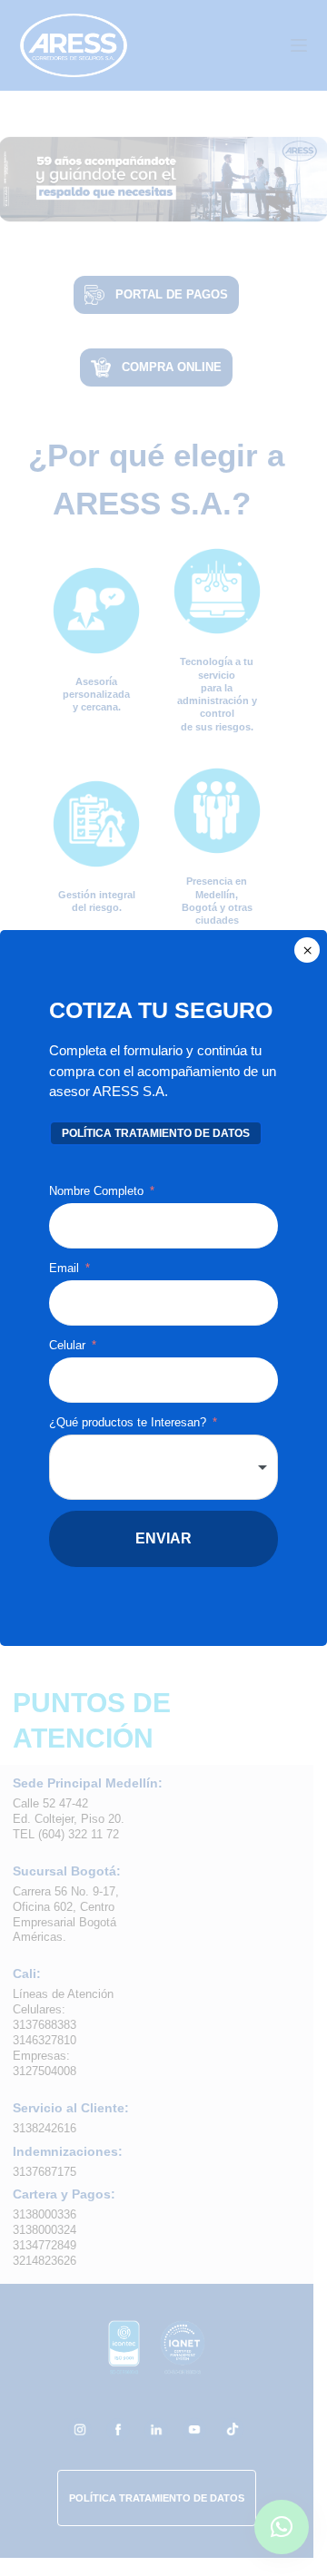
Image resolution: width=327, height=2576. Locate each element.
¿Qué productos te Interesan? (128, 1422)
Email (66, 1268)
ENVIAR (163, 1538)
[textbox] (163, 1467)
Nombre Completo (96, 1191)
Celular (67, 1345)
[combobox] (163, 1467)
